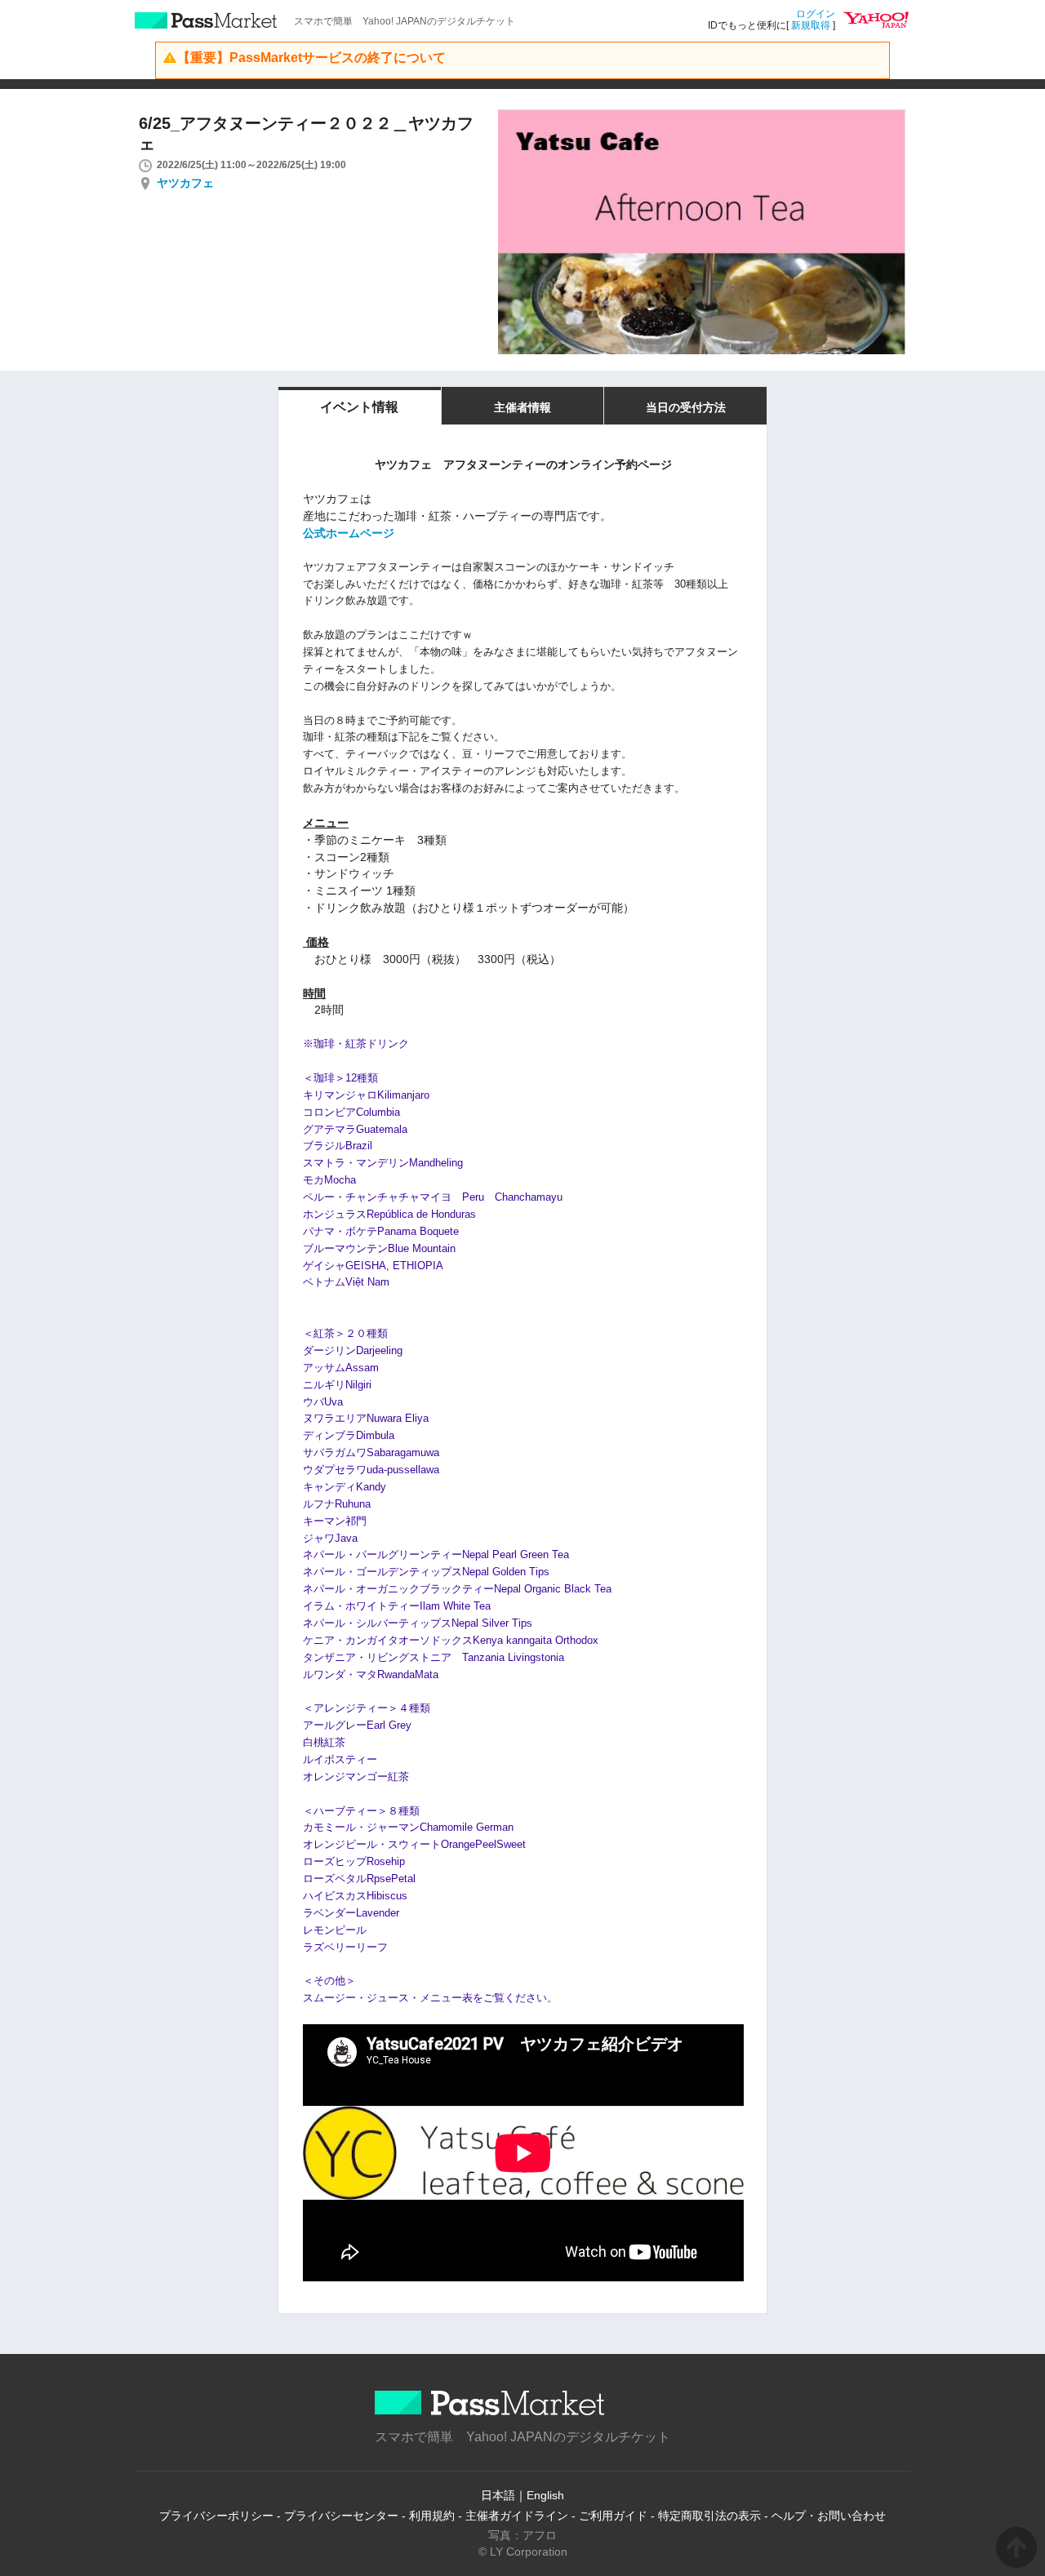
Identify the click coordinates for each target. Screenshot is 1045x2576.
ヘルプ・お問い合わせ (829, 2516)
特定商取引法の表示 (709, 2516)
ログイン (816, 14)
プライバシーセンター (341, 2516)
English (545, 2495)
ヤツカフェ (185, 183)
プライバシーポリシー (216, 2516)
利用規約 (432, 2516)
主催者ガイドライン (517, 2516)
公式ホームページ (349, 533)
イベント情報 (359, 407)
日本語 (498, 2495)
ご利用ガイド (613, 2516)
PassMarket (206, 20)
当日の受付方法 (686, 407)
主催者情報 (522, 407)
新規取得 (811, 25)
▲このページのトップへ (1016, 2547)
